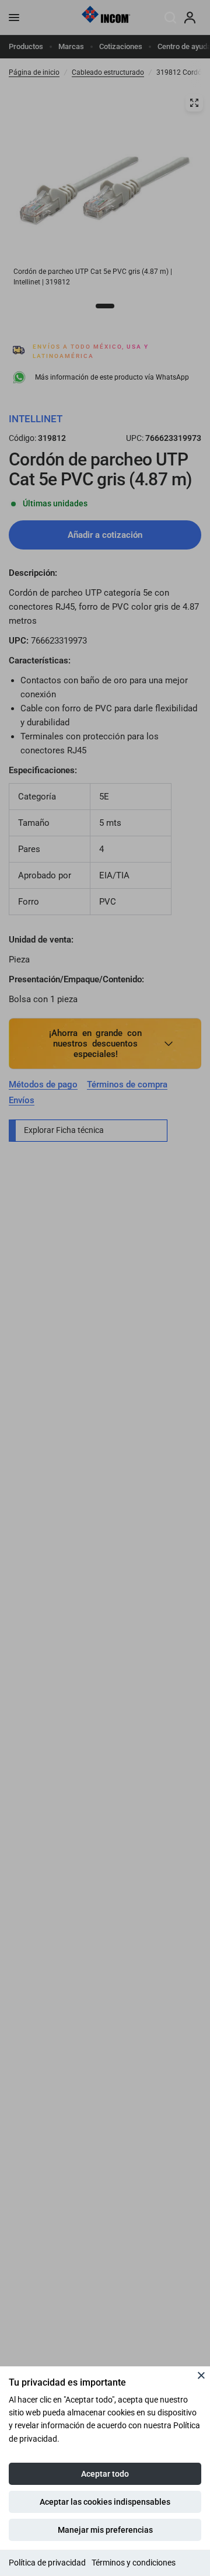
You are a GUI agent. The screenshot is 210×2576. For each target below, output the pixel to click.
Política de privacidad (47, 2563)
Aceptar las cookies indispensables (105, 2502)
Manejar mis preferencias (105, 2530)
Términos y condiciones (134, 2563)
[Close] (201, 2375)
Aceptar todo (105, 2474)
